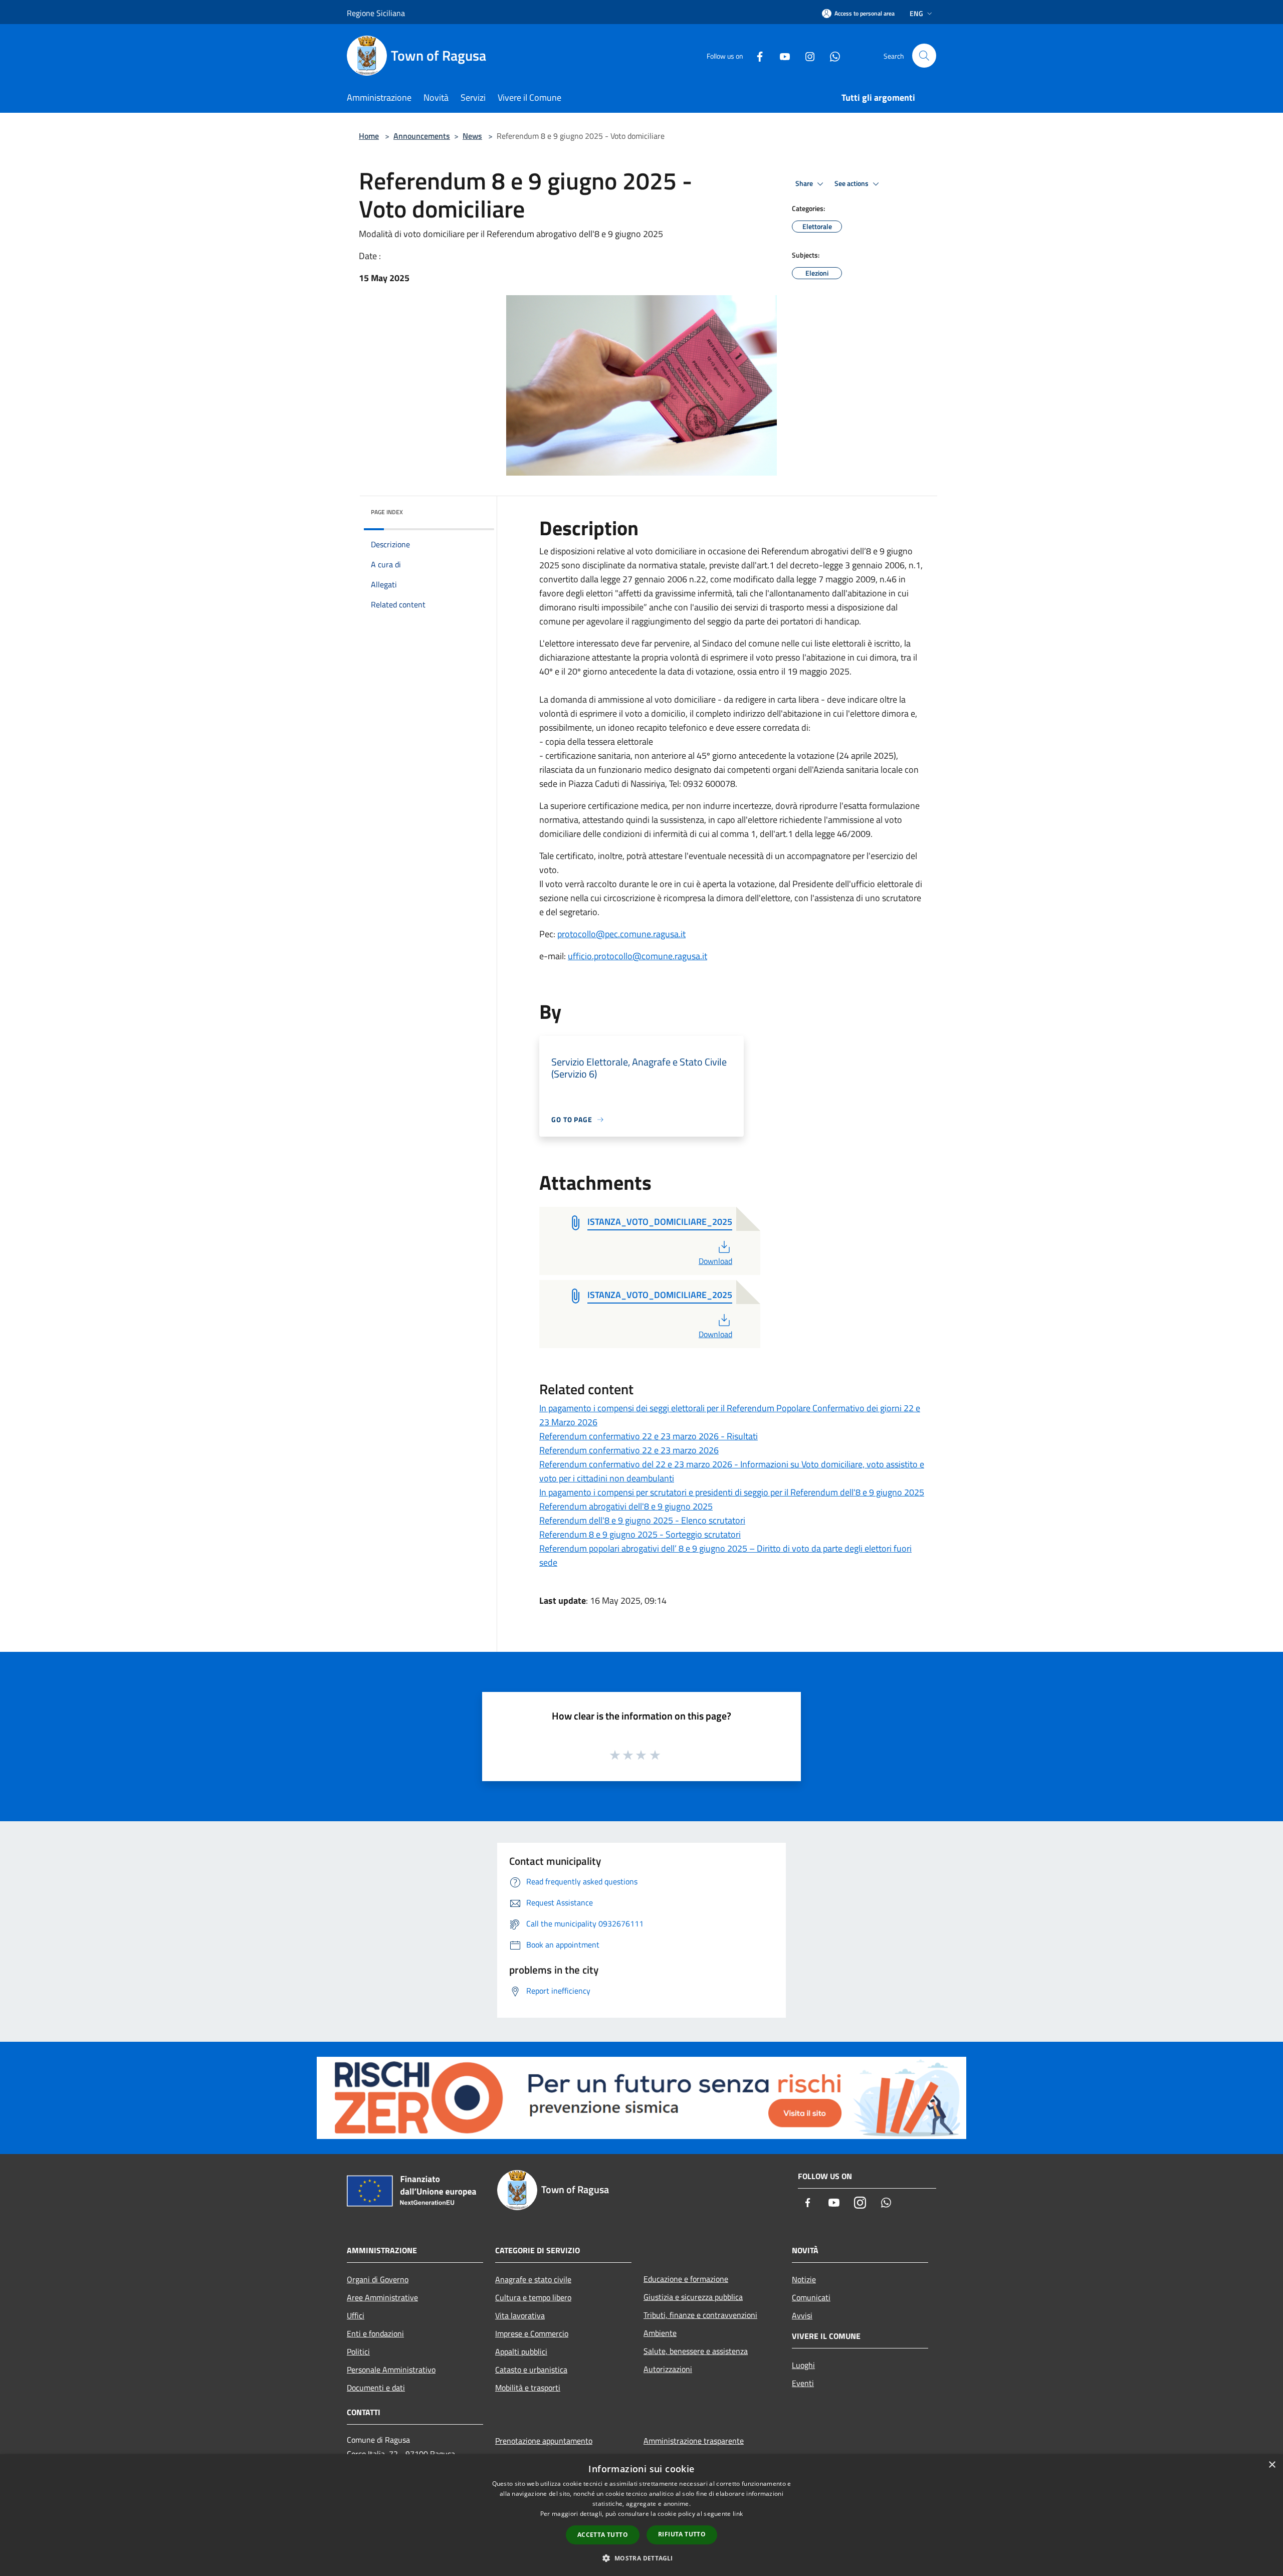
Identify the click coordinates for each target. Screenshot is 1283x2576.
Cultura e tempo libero (533, 2297)
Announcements (422, 136)
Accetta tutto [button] (603, 2535)
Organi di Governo (378, 2279)
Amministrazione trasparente (694, 2441)
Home (369, 136)
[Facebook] (756, 55)
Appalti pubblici (521, 2351)
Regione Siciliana (376, 13)
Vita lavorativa (520, 2315)
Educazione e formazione (686, 2279)
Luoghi (803, 2365)
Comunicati (811, 2297)
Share (805, 183)
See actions (852, 183)
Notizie (804, 2279)
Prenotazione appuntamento (544, 2441)
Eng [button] (916, 13)
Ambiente (660, 2333)
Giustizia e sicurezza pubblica (693, 2297)
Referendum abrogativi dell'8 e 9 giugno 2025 (626, 1506)
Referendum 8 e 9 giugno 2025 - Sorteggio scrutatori (640, 1534)
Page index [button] (387, 512)
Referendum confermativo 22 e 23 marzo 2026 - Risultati (649, 1436)
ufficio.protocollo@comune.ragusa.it (637, 956)
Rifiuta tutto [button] (682, 2534)
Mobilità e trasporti (528, 2388)
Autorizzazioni (668, 2369)
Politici (358, 2351)
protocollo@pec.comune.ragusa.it (621, 934)
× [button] (1272, 2465)
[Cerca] (924, 56)
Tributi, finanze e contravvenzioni (700, 2315)
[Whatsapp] (831, 55)
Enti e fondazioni (375, 2333)
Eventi (803, 2383)
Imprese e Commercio (532, 2333)
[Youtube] (781, 55)
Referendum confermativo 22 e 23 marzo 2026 (629, 1450)
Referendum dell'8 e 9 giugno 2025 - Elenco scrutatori (642, 1520)
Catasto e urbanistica (531, 2370)
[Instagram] (806, 55)
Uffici (356, 2315)
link (738, 2514)
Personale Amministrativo (391, 2370)
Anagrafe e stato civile (533, 2279)
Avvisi (802, 2315)
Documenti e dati (376, 2388)
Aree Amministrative (382, 2297)
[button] (641, 2558)
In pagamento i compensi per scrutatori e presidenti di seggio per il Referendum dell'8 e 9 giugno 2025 (732, 1492)
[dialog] (641, 2515)
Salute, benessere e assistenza (696, 2351)
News (472, 136)
